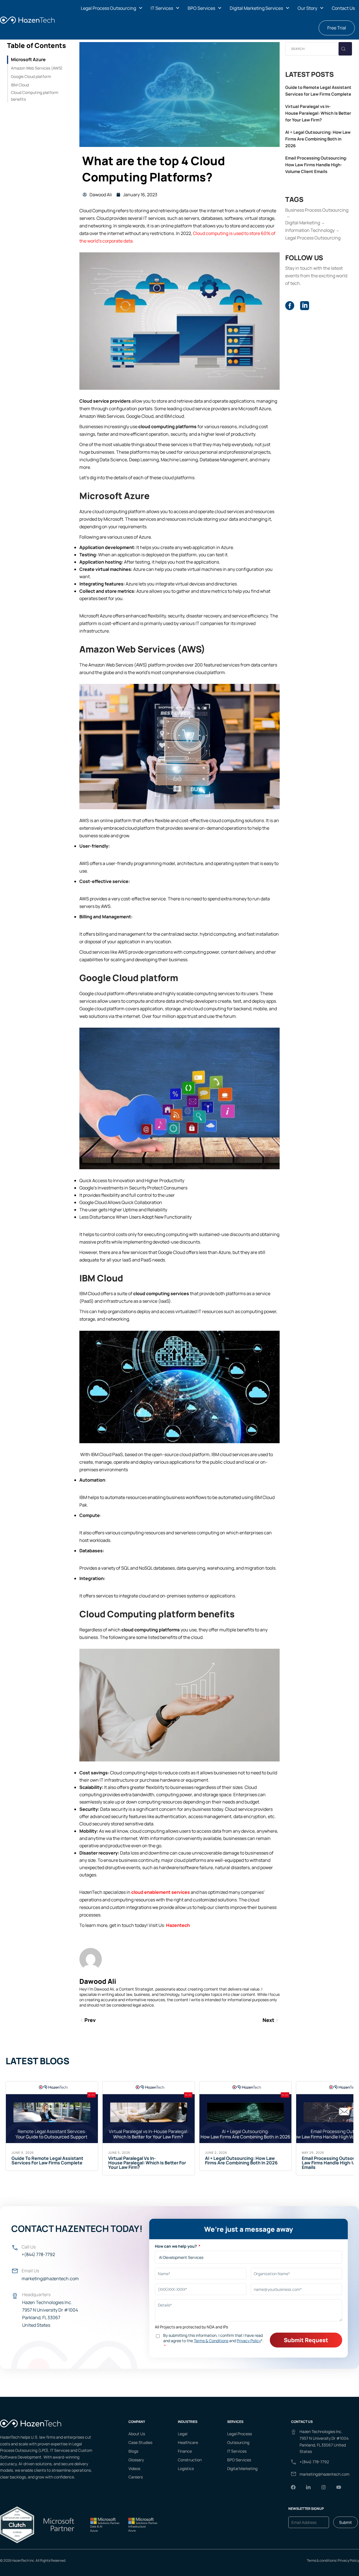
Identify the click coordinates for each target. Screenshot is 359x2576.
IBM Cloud (20, 85)
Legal (183, 2434)
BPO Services (201, 8)
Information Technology (310, 230)
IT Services (162, 8)
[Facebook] (293, 2487)
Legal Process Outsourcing (108, 8)
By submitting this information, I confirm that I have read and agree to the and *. (213, 2338)
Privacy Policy (348, 2560)
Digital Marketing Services (256, 8)
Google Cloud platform (31, 76)
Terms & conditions (321, 2560)
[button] (111, 8)
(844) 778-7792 (315, 2462)
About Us (137, 2434)
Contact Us (343, 8)
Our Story (307, 8)
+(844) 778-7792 (38, 2254)
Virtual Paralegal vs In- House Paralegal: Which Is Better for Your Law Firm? (318, 113)
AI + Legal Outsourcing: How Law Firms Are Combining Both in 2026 (318, 139)
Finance (185, 2451)
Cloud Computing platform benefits (35, 96)
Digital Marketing (303, 223)
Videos (134, 2468)
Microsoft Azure (28, 59)
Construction (190, 2460)
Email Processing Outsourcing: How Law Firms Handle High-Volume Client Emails (316, 165)
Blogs (133, 2451)
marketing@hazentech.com (50, 2278)
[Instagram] (323, 2487)
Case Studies (140, 2442)
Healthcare (188, 2442)
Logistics (186, 2468)
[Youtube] (339, 2487)
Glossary (136, 2460)
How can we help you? (176, 2246)
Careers (136, 2477)
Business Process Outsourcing (317, 210)
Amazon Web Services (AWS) (37, 68)
